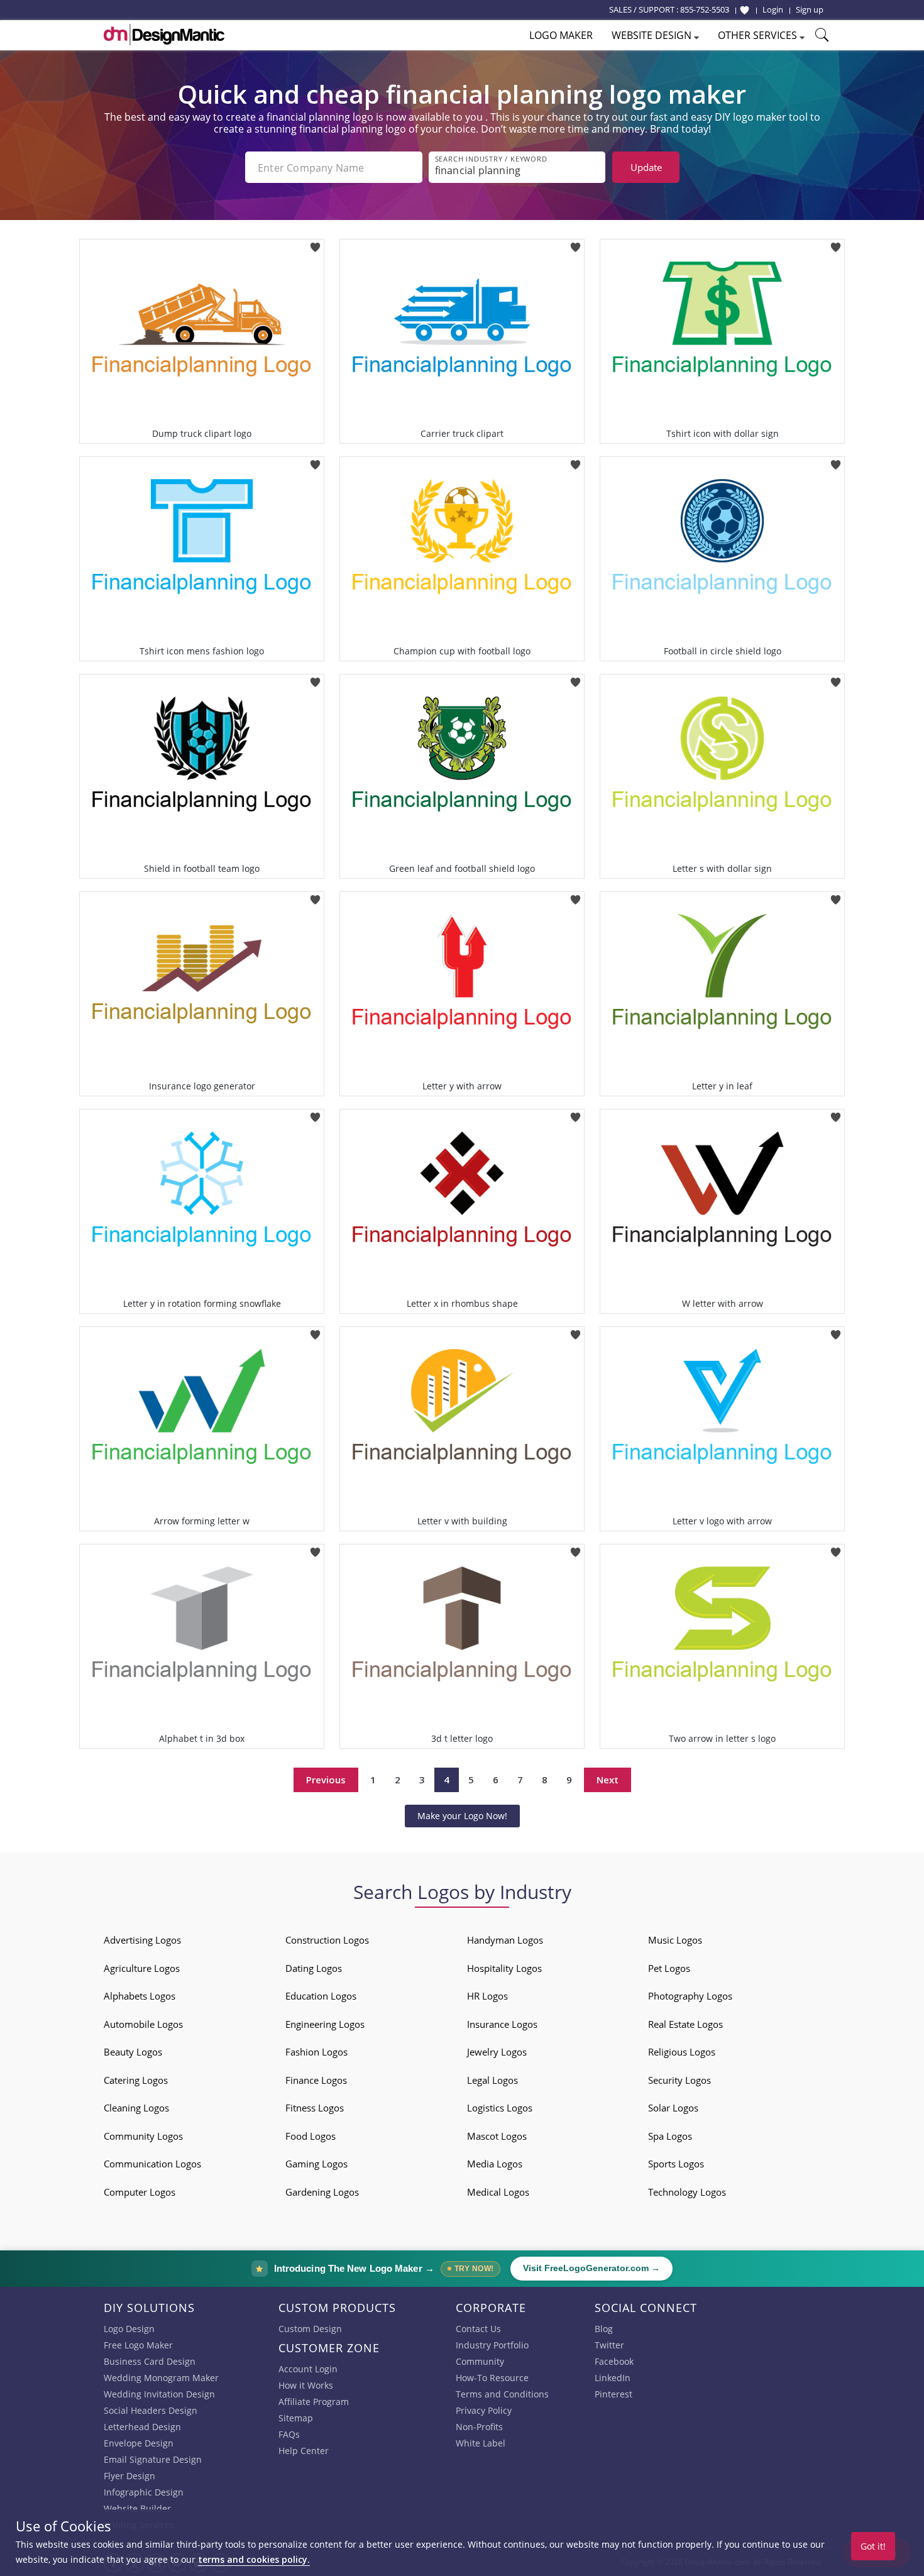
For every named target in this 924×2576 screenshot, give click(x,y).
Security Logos (679, 2080)
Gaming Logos (316, 2164)
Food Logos (311, 2136)
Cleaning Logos (136, 2108)
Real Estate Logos (685, 2024)
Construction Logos (327, 1940)
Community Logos (143, 2136)
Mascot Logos (497, 2136)
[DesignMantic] (164, 35)
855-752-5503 (705, 9)
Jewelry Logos (497, 2052)
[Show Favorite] (745, 10)
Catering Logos (136, 2080)
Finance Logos (316, 2080)
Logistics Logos (500, 2108)
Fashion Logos (316, 2052)
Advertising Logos (142, 1940)
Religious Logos (682, 2052)
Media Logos (495, 2164)
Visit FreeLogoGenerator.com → (591, 2268)
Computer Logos (140, 2192)
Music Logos (675, 1940)
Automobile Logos (143, 2024)
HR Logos (487, 1996)
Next (608, 1780)
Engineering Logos (325, 2024)
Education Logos (321, 1996)
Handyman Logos (505, 1940)
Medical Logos (498, 2192)
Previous (326, 1780)
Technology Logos (687, 2192)
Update (646, 167)
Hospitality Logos (504, 1968)
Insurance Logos (502, 2024)
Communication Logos (152, 2164)
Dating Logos (314, 1968)
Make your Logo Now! (462, 1816)
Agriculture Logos (142, 1968)
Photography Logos (690, 1996)
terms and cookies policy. (254, 2559)
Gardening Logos (322, 2192)
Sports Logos (676, 2164)
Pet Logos (669, 1968)
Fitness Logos (315, 2108)
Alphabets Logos (140, 1996)
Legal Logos (492, 2080)
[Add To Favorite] (315, 243)
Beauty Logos (133, 2052)
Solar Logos (673, 2108)
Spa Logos (670, 2136)
